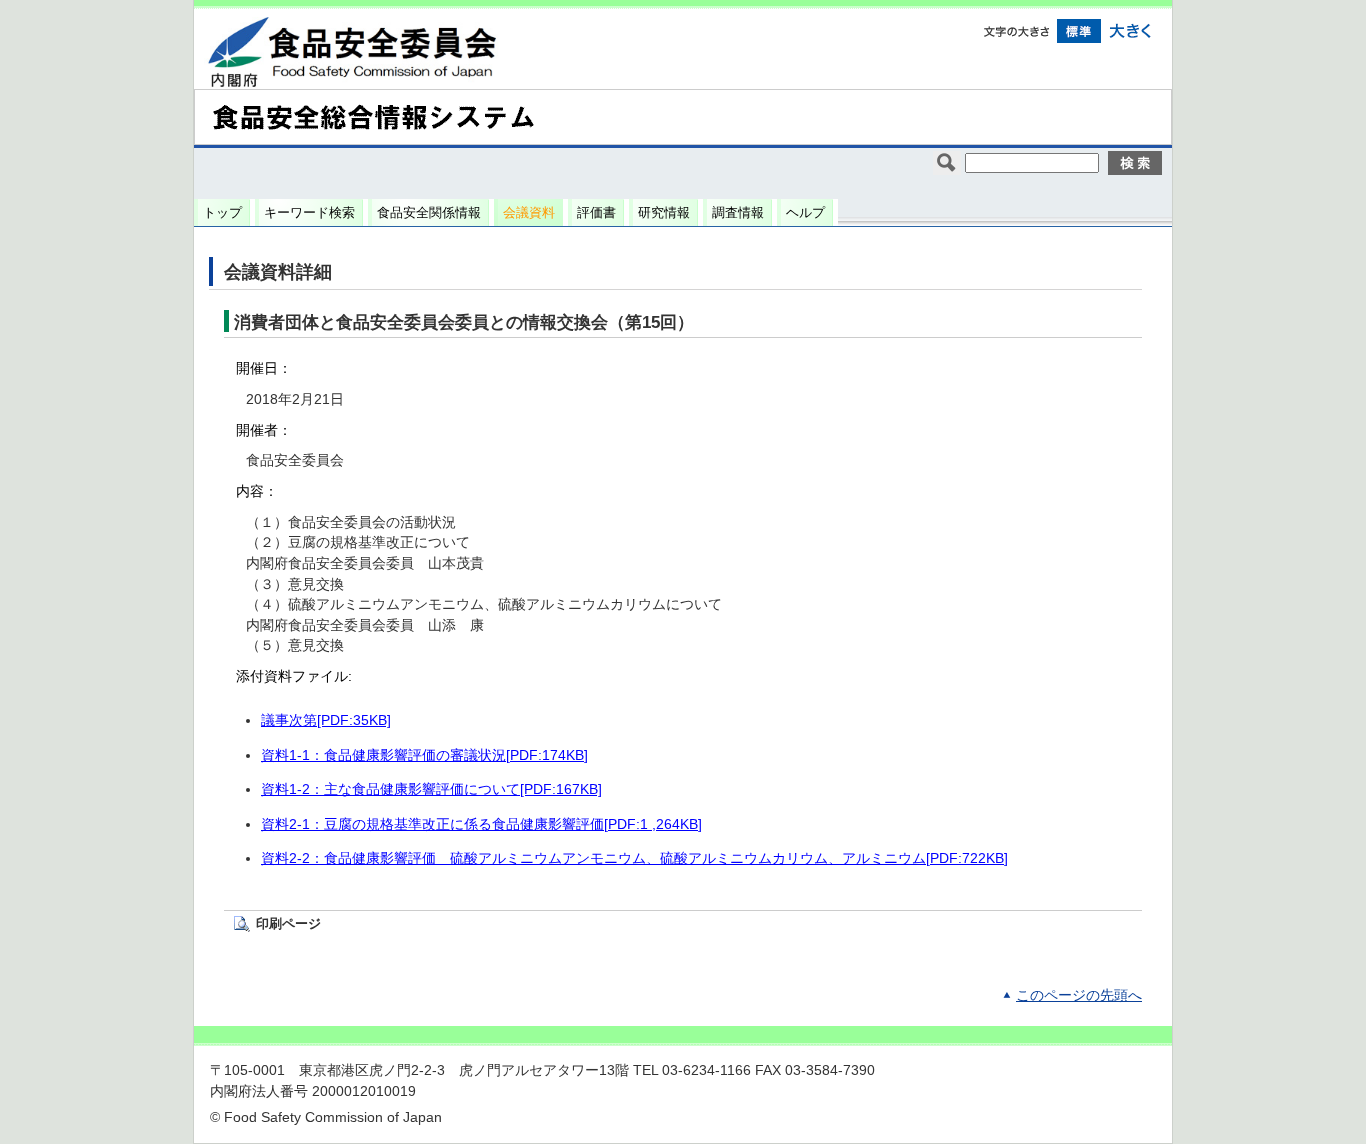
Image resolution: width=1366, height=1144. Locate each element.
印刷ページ (288, 923)
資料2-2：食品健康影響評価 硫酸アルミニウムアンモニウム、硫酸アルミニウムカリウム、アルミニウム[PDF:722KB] (634, 858)
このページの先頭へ (1079, 995)
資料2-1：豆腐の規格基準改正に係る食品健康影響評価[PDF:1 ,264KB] (481, 824)
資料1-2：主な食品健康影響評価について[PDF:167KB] (431, 789)
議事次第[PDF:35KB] (326, 720)
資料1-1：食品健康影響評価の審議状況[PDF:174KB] (424, 755)
